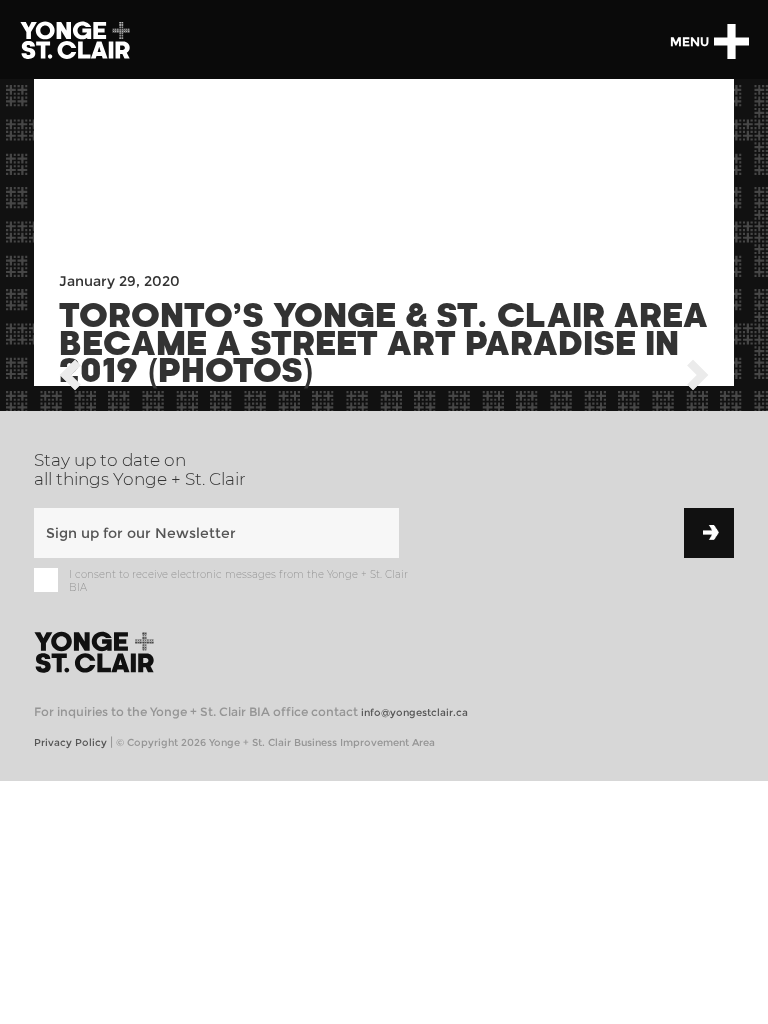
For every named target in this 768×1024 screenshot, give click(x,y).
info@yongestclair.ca (414, 712)
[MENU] (731, 41)
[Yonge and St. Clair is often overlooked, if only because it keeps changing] (70, 378)
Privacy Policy (70, 742)
